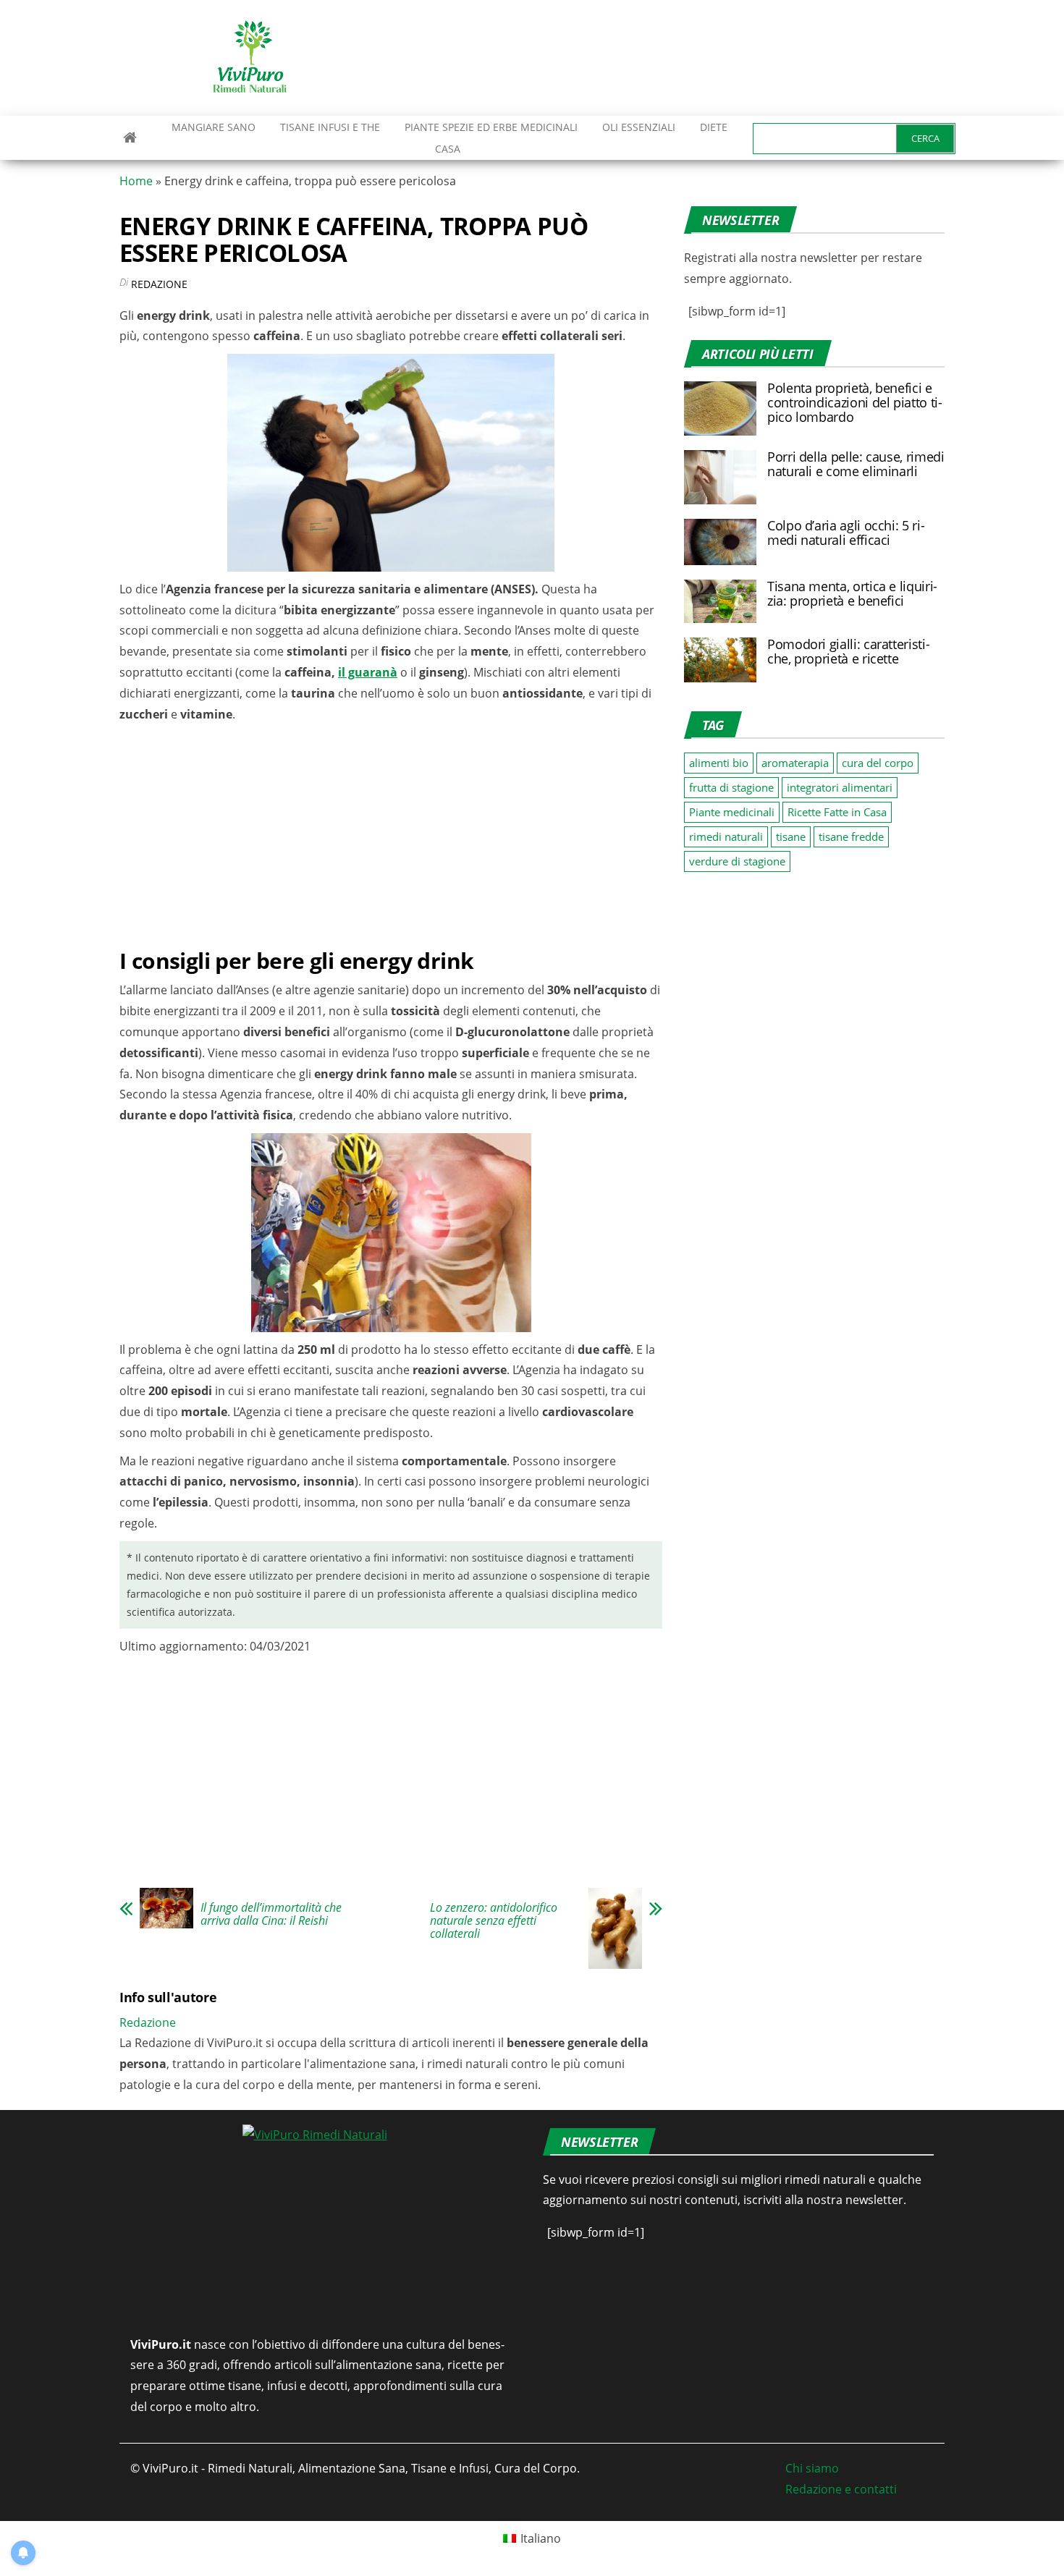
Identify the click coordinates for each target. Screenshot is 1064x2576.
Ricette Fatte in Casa (837, 812)
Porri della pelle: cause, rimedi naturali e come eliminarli (856, 464)
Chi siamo (812, 2468)
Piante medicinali (732, 812)
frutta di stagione (731, 787)
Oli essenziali (639, 127)
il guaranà (368, 672)
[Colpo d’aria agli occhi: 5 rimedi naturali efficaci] (720, 541)
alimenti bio (719, 763)
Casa (448, 149)
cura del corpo (878, 763)
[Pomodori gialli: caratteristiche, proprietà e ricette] (720, 658)
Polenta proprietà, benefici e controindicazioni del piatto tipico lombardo (855, 402)
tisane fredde (851, 836)
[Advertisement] (681, 58)
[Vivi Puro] (130, 137)
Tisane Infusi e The (330, 127)
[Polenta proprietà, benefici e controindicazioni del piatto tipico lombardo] (720, 407)
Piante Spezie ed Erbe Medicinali (491, 127)
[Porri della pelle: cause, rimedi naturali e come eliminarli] (720, 476)
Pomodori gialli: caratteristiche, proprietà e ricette (849, 651)
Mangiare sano (212, 127)
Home (136, 181)
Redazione (159, 284)
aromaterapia (795, 763)
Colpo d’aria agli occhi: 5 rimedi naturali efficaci (846, 533)
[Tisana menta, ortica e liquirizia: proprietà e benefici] (720, 600)
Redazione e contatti (841, 2489)
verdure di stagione (737, 861)
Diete (714, 127)
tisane (791, 836)
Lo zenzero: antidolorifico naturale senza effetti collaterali (494, 1920)
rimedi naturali (726, 836)
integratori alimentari (840, 787)
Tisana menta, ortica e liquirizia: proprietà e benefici (852, 593)
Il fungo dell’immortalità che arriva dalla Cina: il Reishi (271, 1914)
